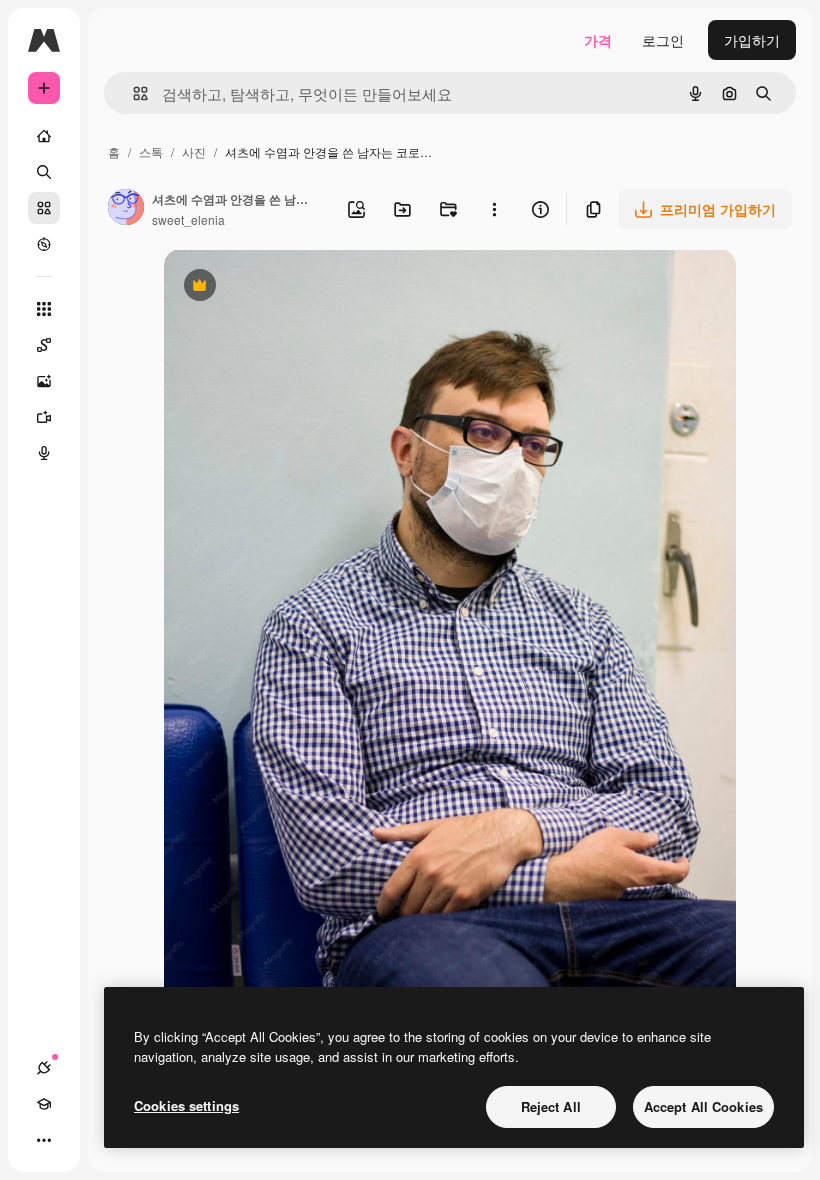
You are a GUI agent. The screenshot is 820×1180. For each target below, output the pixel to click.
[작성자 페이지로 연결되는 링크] (126, 209)
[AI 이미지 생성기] (44, 381)
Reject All (551, 1106)
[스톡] (44, 208)
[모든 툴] (44, 309)
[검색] (44, 172)
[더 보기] (44, 1140)
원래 (279, 287)
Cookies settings (186, 1105)
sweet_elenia (188, 219)
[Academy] (44, 1104)
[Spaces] (44, 345)
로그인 (663, 40)
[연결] (44, 1068)
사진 (194, 151)
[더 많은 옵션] (494, 209)
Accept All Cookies (703, 1106)
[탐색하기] (44, 244)
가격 (598, 40)
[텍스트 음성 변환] (44, 453)
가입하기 (752, 40)
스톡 (151, 151)
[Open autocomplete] (132, 93)
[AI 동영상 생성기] (44, 417)
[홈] (44, 136)
